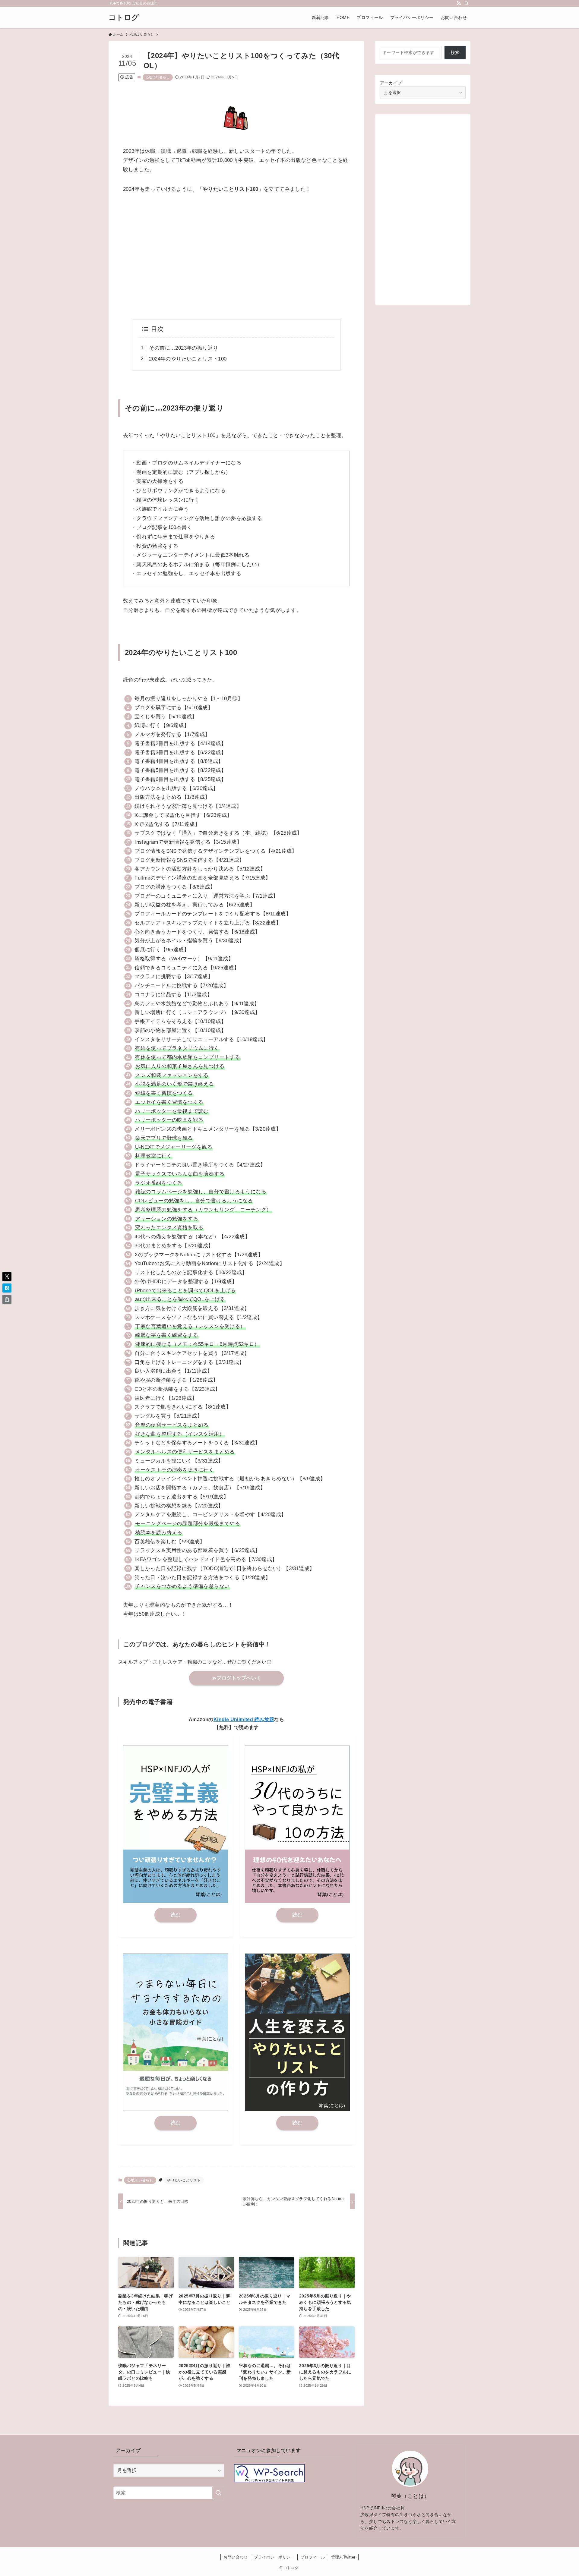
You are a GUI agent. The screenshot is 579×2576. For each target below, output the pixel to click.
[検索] (467, 3)
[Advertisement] (236, 257)
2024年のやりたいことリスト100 (188, 359)
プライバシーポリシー (274, 2557)
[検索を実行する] (218, 2493)
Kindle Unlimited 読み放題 (244, 1719)
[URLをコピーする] (7, 1299)
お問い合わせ (236, 2557)
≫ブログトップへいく (236, 1678)
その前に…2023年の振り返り (184, 348)
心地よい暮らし (158, 77)
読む (176, 1915)
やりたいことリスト (184, 2180)
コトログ (124, 17)
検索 (455, 52)
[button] (7, 1277)
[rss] (459, 3)
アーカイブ (391, 83)
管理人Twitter (343, 2557)
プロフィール (313, 2557)
